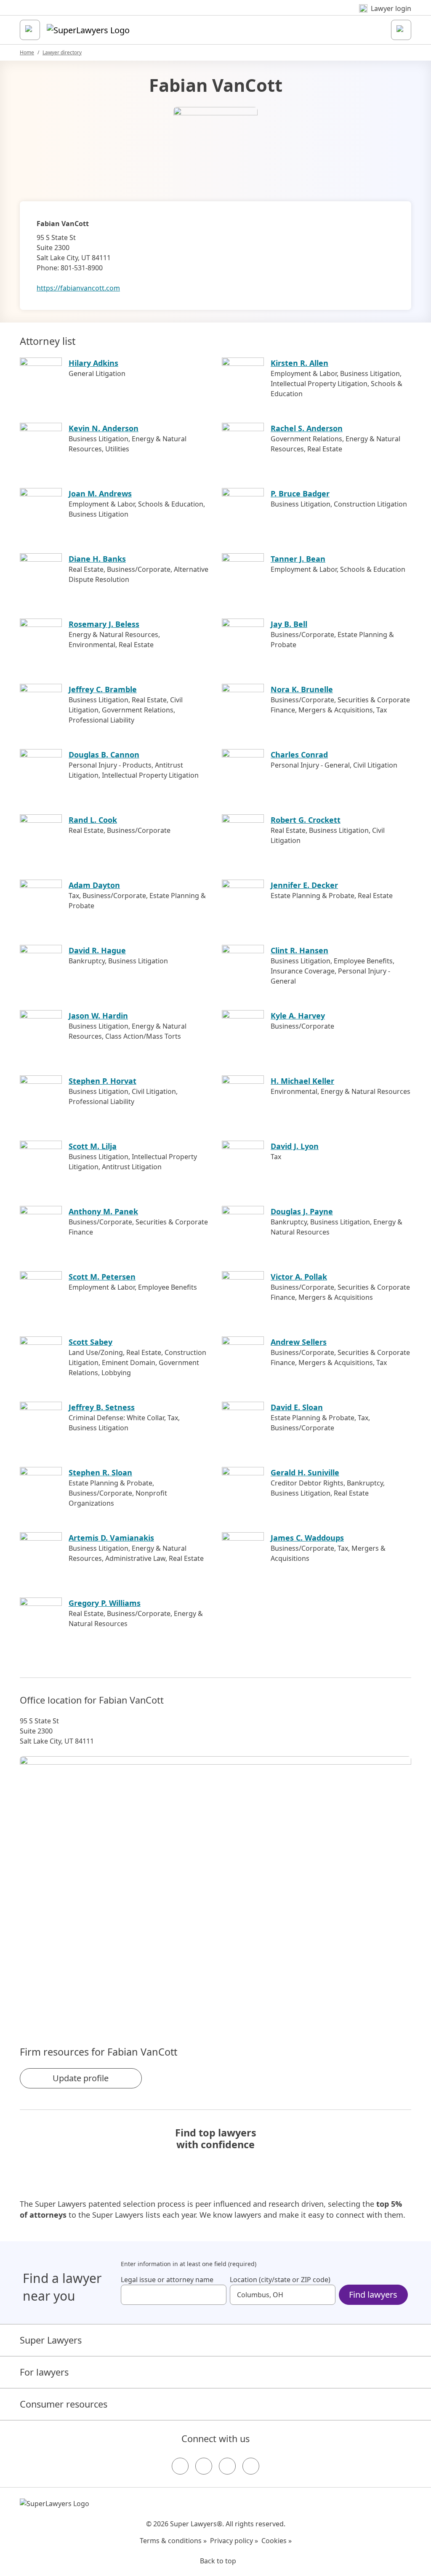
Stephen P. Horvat (102, 1081)
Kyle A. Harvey (298, 1016)
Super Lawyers (51, 2340)
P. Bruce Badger (300, 493)
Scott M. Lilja (93, 1146)
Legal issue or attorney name (167, 2280)
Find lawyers (373, 2295)
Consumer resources (64, 2404)
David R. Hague (97, 950)
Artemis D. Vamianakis (111, 1538)
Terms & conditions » (173, 2541)
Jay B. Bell (289, 624)
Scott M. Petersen (102, 1277)
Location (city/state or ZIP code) (280, 2280)
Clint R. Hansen (299, 950)
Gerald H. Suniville (305, 1472)
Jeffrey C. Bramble (103, 689)
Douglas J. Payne (302, 1211)
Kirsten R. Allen (299, 363)
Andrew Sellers (299, 1342)
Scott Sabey (90, 1342)
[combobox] (174, 2295)
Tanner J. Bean (298, 559)
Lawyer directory (62, 52)
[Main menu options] (30, 30)
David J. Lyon (295, 1146)
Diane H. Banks (97, 559)
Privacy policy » (234, 2541)
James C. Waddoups (307, 1538)
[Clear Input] (216, 2295)
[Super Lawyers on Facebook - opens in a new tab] (180, 2466)
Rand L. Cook (93, 820)
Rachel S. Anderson (307, 428)
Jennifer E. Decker (304, 885)
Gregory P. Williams (105, 1603)
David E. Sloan (297, 1407)
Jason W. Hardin (98, 1016)
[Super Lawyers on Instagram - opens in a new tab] (204, 2466)
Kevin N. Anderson (104, 428)
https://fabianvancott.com (78, 288)
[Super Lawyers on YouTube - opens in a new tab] (227, 2466)
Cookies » (277, 2541)
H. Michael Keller (302, 1081)
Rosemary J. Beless (104, 624)
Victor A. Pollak (299, 1277)
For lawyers (44, 2372)
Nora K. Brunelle (302, 689)
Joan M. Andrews (100, 493)
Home (27, 52)
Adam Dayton (94, 885)
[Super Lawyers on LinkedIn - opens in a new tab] (251, 2466)
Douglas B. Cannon (104, 755)
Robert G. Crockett (306, 820)
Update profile (81, 2078)
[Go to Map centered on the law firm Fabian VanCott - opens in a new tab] (215, 1887)
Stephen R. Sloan (100, 1472)
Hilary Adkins (93, 363)
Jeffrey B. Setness (102, 1407)
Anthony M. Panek (103, 1211)
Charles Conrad (299, 755)
